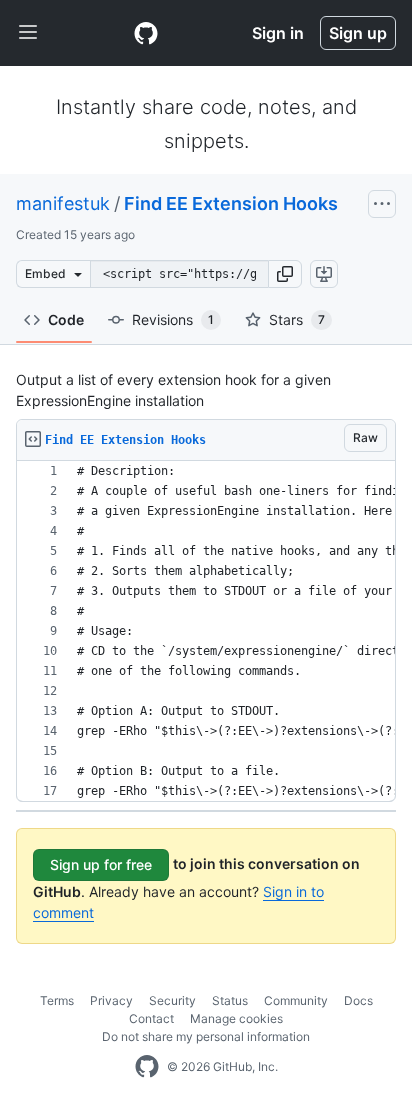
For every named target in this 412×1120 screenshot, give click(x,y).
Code (66, 319)
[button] (285, 274)
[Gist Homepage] (146, 33)
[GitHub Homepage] (147, 1067)
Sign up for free (101, 864)
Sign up (358, 33)
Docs (358, 1000)
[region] (206, 631)
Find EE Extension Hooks (231, 203)
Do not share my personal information (206, 1036)
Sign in (278, 33)
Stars (297, 319)
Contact (151, 1018)
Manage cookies (236, 1018)
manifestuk (63, 203)
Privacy (111, 1000)
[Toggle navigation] (28, 33)
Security (172, 1000)
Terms (57, 1000)
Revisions (173, 319)
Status (230, 1000)
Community (296, 1000)
